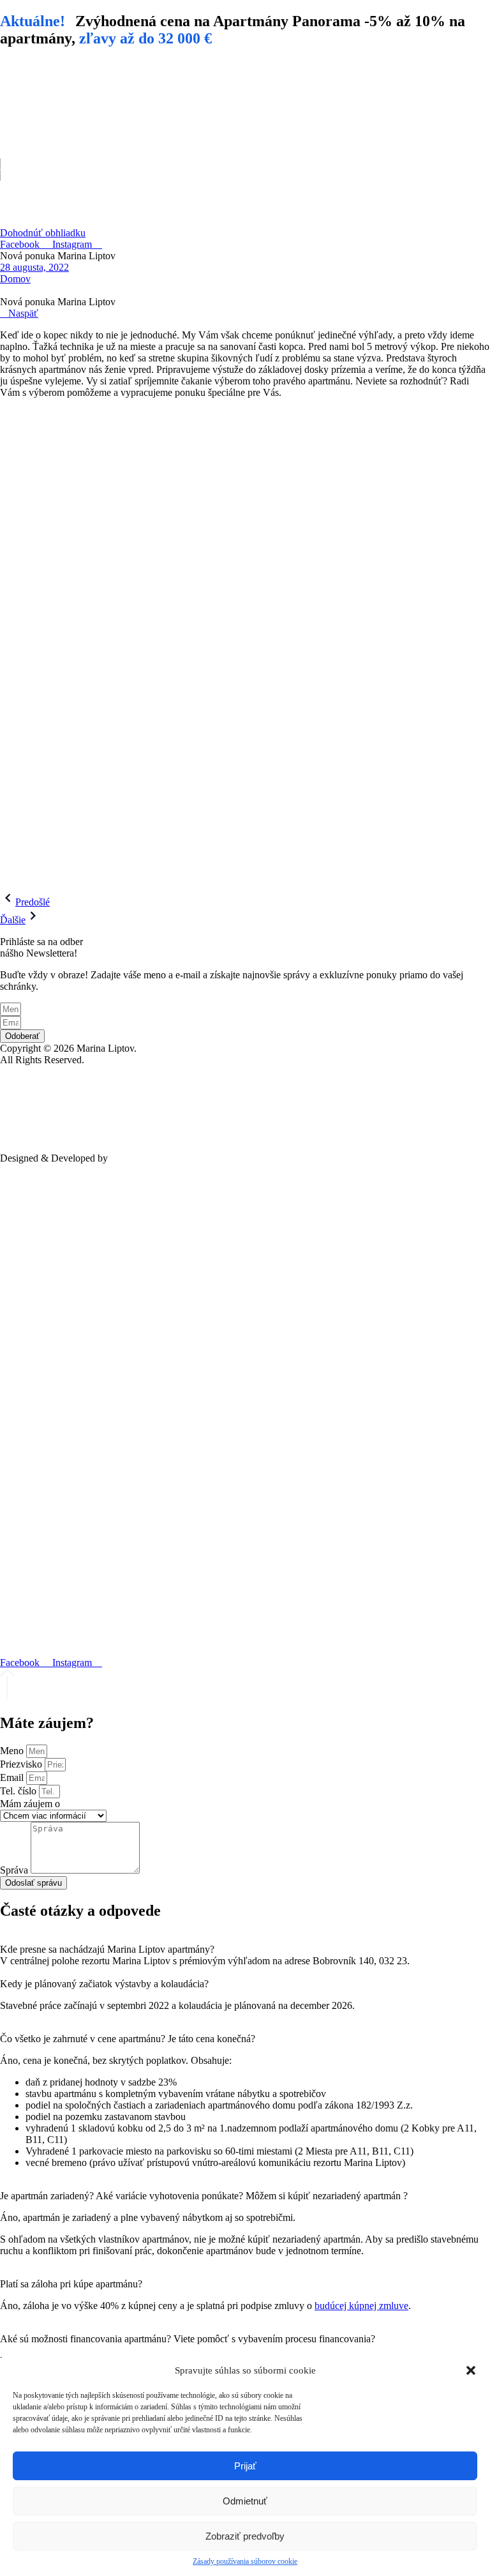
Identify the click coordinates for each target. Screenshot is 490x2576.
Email (13, 1777)
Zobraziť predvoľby (245, 2536)
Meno (13, 1751)
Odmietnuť (245, 2501)
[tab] (245, 1944)
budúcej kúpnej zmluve (361, 2306)
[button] (471, 2370)
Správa (15, 1870)
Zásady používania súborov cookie (245, 2561)
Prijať (245, 2466)
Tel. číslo (19, 1791)
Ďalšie (13, 920)
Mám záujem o (30, 1804)
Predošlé (33, 902)
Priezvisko (22, 1764)
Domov (15, 279)
